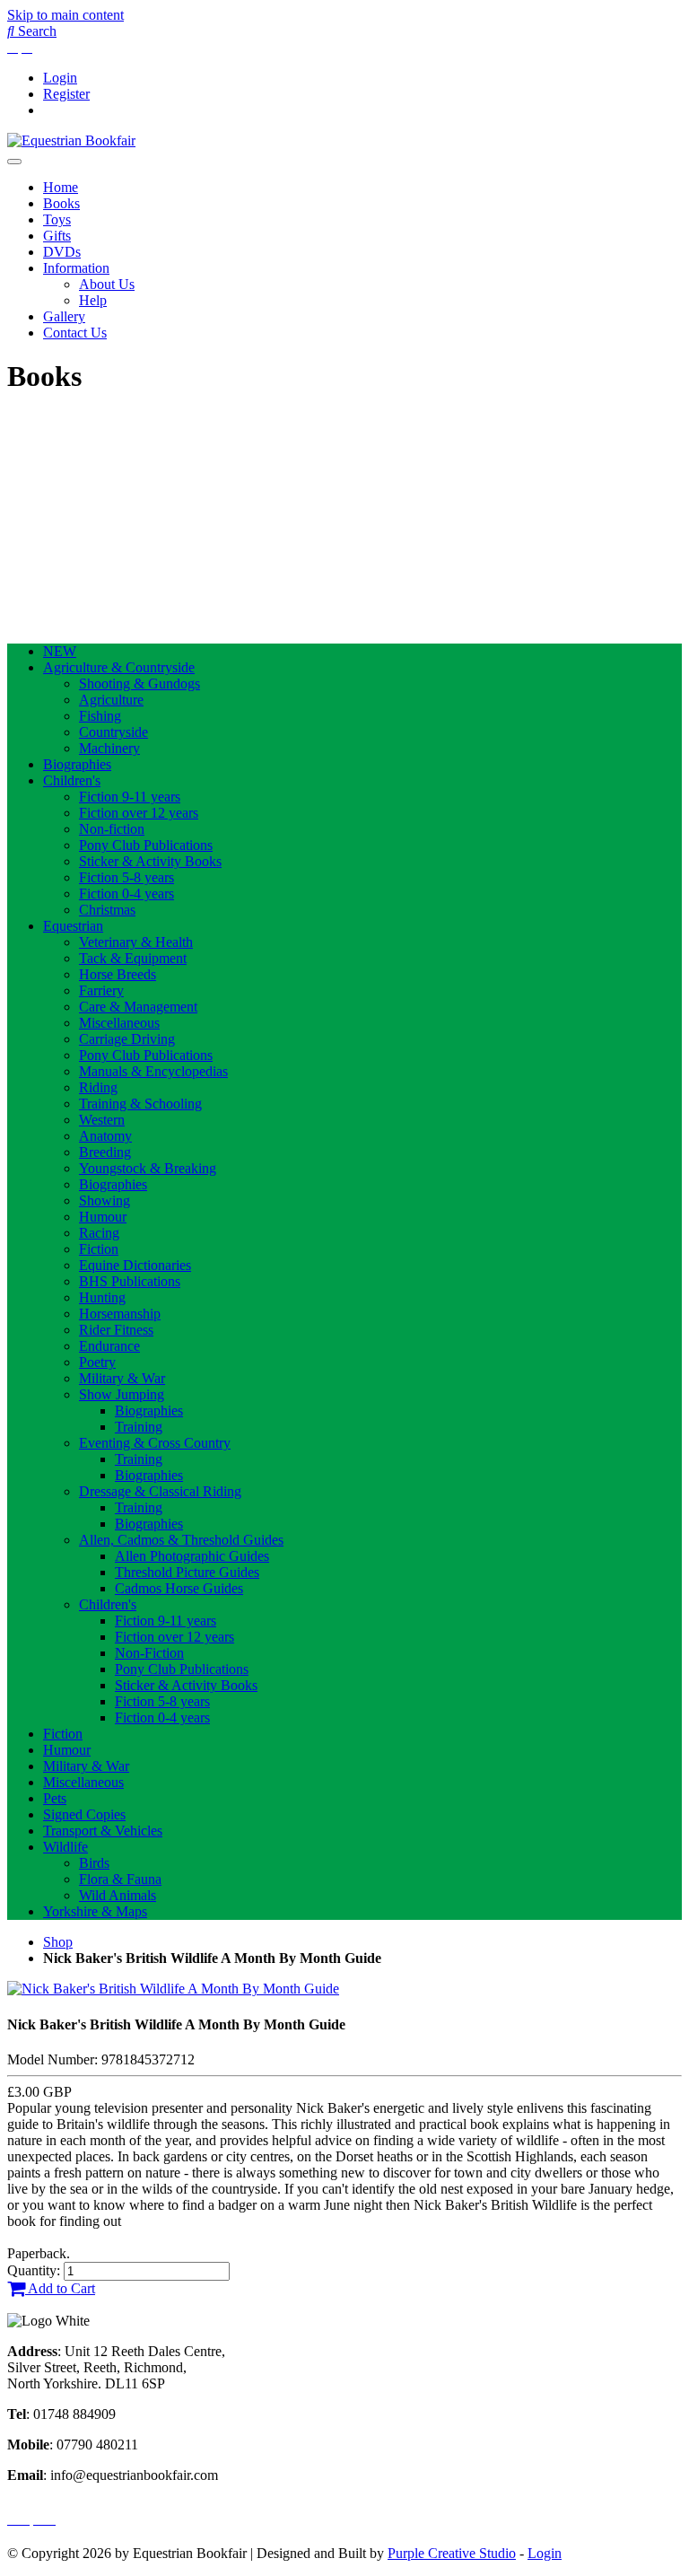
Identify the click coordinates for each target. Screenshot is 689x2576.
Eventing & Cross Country (155, 1443)
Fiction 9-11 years (130, 797)
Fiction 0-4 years (126, 894)
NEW (60, 651)
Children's (72, 780)
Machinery (109, 748)
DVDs (62, 252)
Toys (57, 219)
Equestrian (73, 926)
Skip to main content (65, 15)
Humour (103, 1217)
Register (66, 94)
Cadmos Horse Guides (179, 1588)
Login (60, 78)
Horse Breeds (118, 974)
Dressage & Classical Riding (160, 1491)
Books (61, 203)
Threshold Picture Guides (187, 1572)
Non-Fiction (149, 1653)
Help (93, 300)
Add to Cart (60, 2288)
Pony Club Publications (146, 845)
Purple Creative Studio (452, 2553)
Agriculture (111, 700)
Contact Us (75, 333)
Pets (55, 1798)
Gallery (64, 316)
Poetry (97, 1362)
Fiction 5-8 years (126, 877)
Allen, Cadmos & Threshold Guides (181, 1540)
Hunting (102, 1297)
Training (139, 1427)
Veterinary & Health (136, 942)
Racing (99, 1233)
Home (61, 187)
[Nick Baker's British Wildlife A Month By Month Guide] (173, 1989)
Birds (94, 1863)
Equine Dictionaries (135, 1265)
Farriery (101, 990)
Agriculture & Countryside (119, 667)
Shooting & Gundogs (140, 683)
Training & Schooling (140, 1104)
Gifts (57, 236)
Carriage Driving (127, 1039)
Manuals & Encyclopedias (153, 1071)
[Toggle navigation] (14, 162)
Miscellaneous (119, 1023)
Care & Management (138, 1007)
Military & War (122, 1378)
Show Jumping (122, 1394)
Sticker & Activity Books (150, 861)
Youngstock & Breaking (148, 1168)
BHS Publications (130, 1281)
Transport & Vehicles (103, 1831)
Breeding (105, 1152)
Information (76, 268)
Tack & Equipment (133, 958)
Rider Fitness (116, 1330)
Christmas (107, 910)
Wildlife (65, 1847)
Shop (58, 1942)
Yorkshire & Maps (95, 1911)
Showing (105, 1200)
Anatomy (105, 1136)
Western (102, 1120)
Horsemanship (120, 1314)
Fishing (100, 716)
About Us (107, 284)
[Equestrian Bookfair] (71, 140)
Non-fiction (112, 829)
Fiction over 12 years (139, 813)
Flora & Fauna (120, 1879)
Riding (98, 1087)
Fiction (99, 1249)
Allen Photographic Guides (192, 1556)
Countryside (113, 732)
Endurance (109, 1346)
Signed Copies (84, 1814)
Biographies (77, 764)
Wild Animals (118, 1895)
